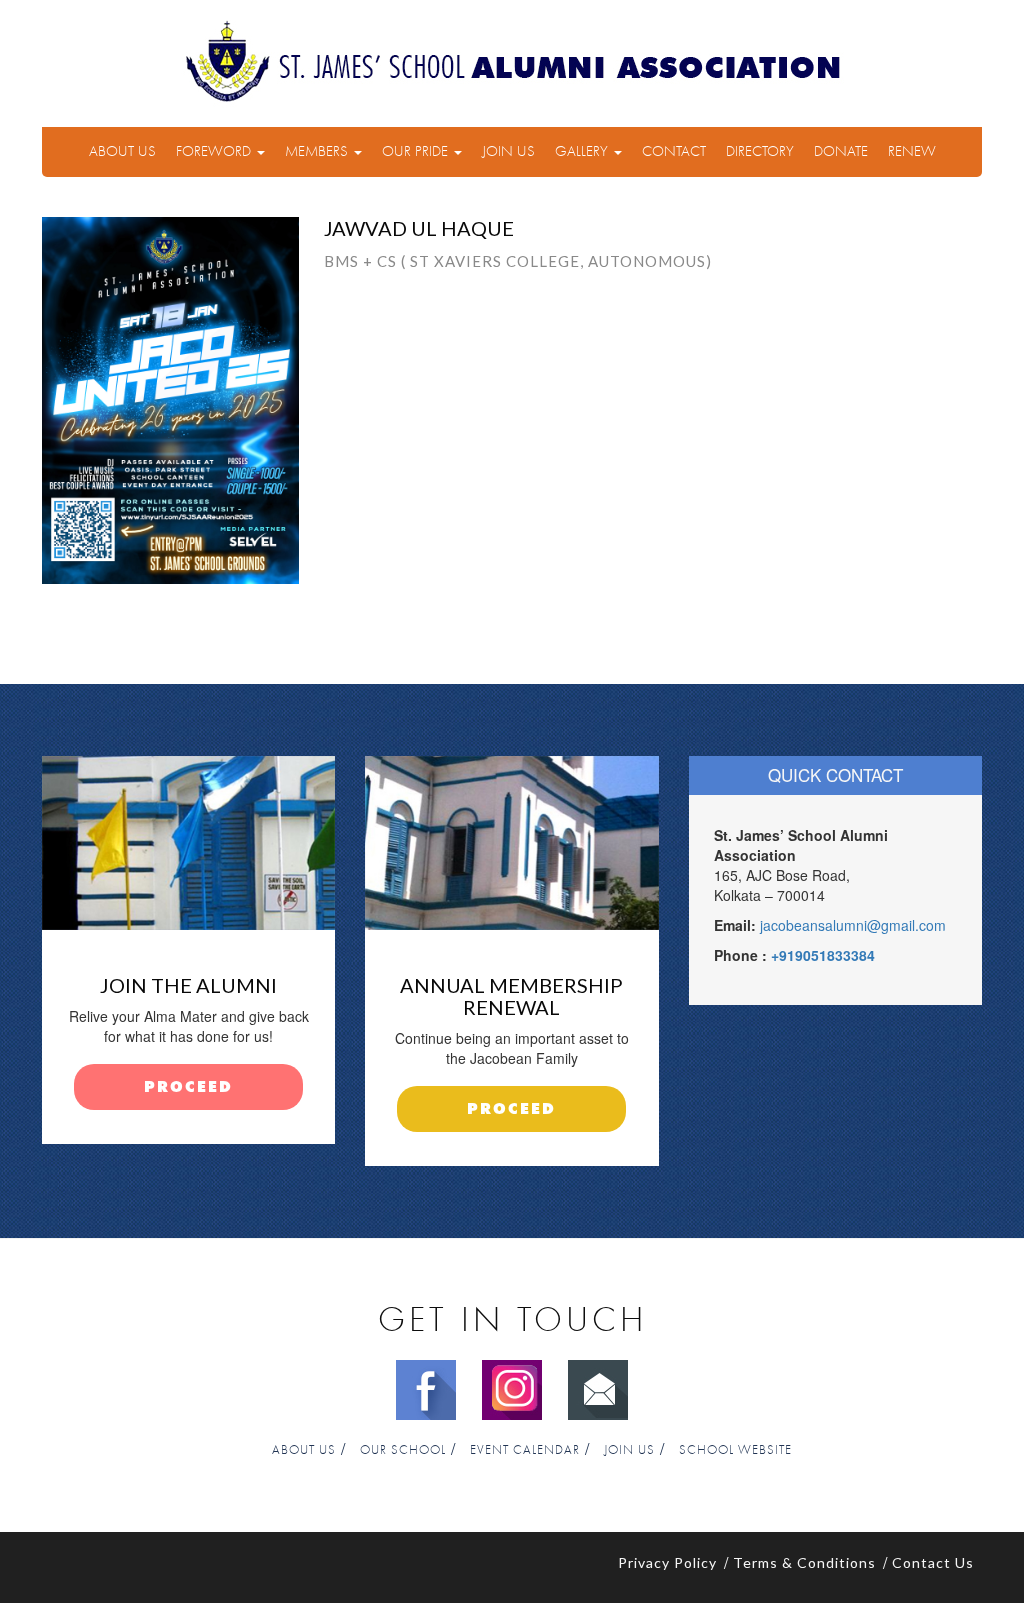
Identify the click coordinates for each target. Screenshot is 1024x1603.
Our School (403, 1450)
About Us (122, 151)
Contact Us (933, 1562)
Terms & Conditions (804, 1562)
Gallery (583, 151)
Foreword (215, 151)
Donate (841, 151)
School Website (735, 1450)
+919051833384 (823, 955)
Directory (760, 151)
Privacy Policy (667, 1562)
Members (318, 151)
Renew (912, 151)
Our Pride (417, 151)
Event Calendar (525, 1450)
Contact (674, 151)
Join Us (508, 151)
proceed (188, 1087)
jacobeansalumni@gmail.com (853, 925)
